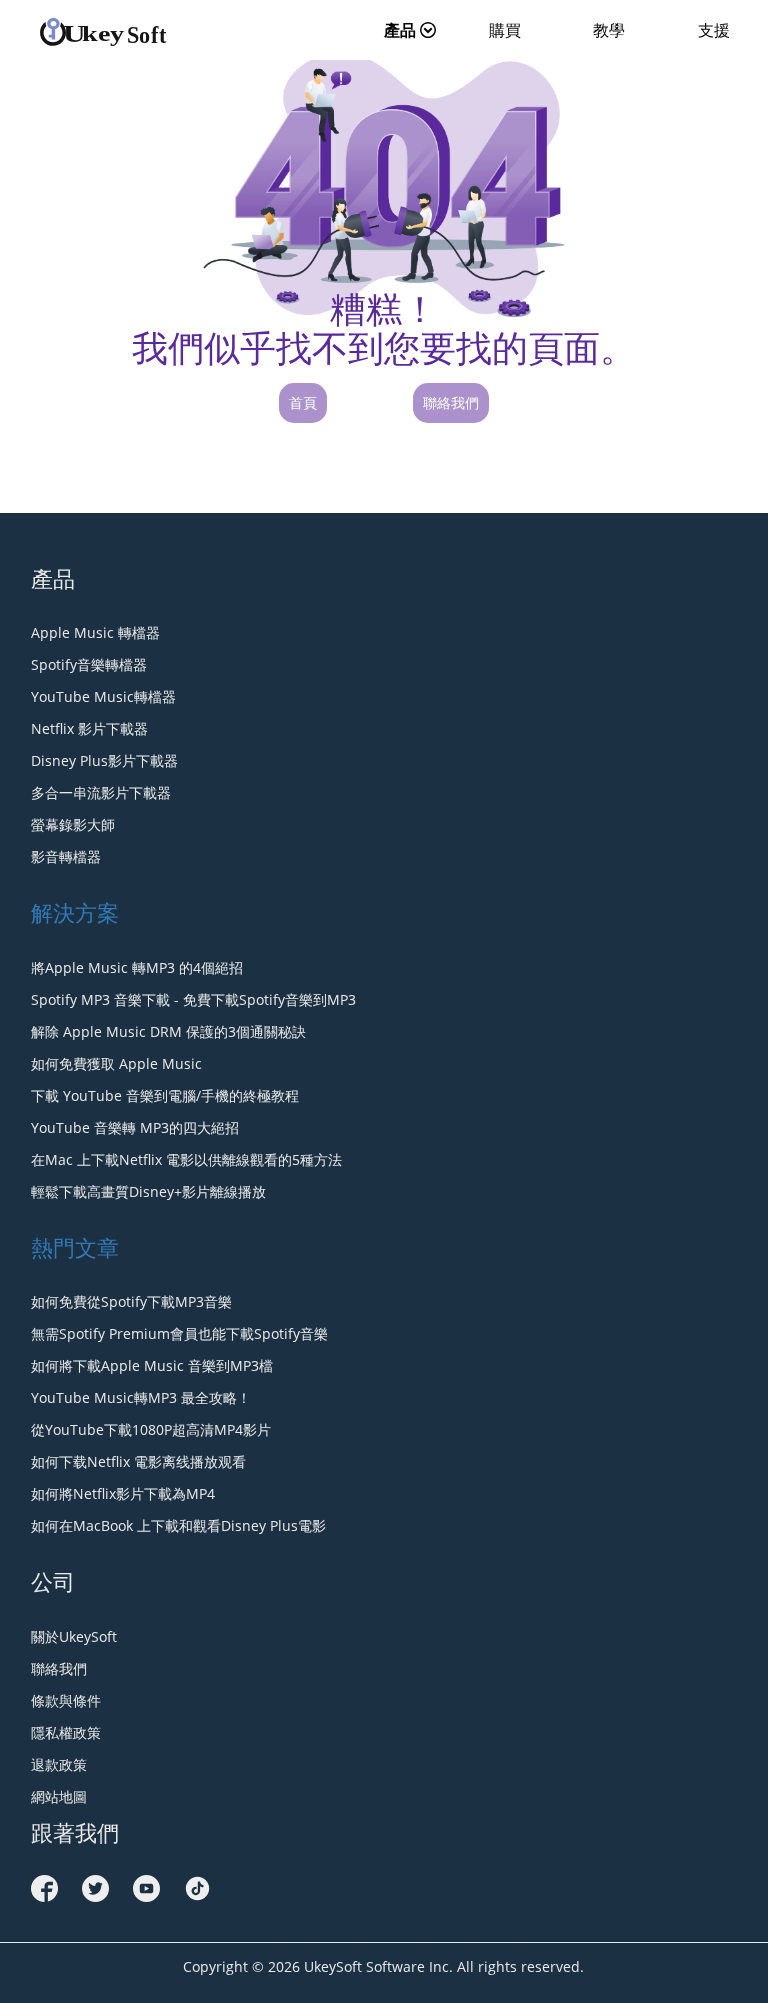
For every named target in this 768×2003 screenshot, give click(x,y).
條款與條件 (66, 1700)
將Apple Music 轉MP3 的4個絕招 (137, 967)
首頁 (303, 402)
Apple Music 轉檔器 (95, 632)
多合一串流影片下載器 (101, 792)
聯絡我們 (451, 402)
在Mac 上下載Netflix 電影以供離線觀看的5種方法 (186, 1159)
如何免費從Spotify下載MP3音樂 (131, 1301)
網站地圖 (59, 1796)
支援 (714, 30)
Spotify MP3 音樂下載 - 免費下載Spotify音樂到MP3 (193, 999)
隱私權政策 (66, 1732)
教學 (609, 30)
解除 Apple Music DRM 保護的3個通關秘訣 (168, 1031)
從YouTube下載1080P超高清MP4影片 (151, 1429)
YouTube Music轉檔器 (103, 696)
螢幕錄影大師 (73, 824)
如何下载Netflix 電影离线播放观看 (138, 1461)
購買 (505, 30)
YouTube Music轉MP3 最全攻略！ (141, 1397)
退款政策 (59, 1764)
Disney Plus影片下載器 (104, 760)
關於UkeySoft (74, 1636)
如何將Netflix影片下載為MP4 (123, 1493)
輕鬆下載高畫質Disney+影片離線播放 (148, 1191)
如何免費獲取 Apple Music (116, 1063)
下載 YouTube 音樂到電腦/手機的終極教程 (165, 1095)
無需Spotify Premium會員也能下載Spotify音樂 (179, 1333)
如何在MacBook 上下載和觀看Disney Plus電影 (178, 1525)
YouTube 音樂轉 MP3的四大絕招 (135, 1127)
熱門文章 (75, 1247)
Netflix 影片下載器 (89, 728)
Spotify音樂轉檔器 (89, 664)
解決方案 (75, 912)
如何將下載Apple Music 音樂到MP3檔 (152, 1365)
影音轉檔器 (66, 856)
